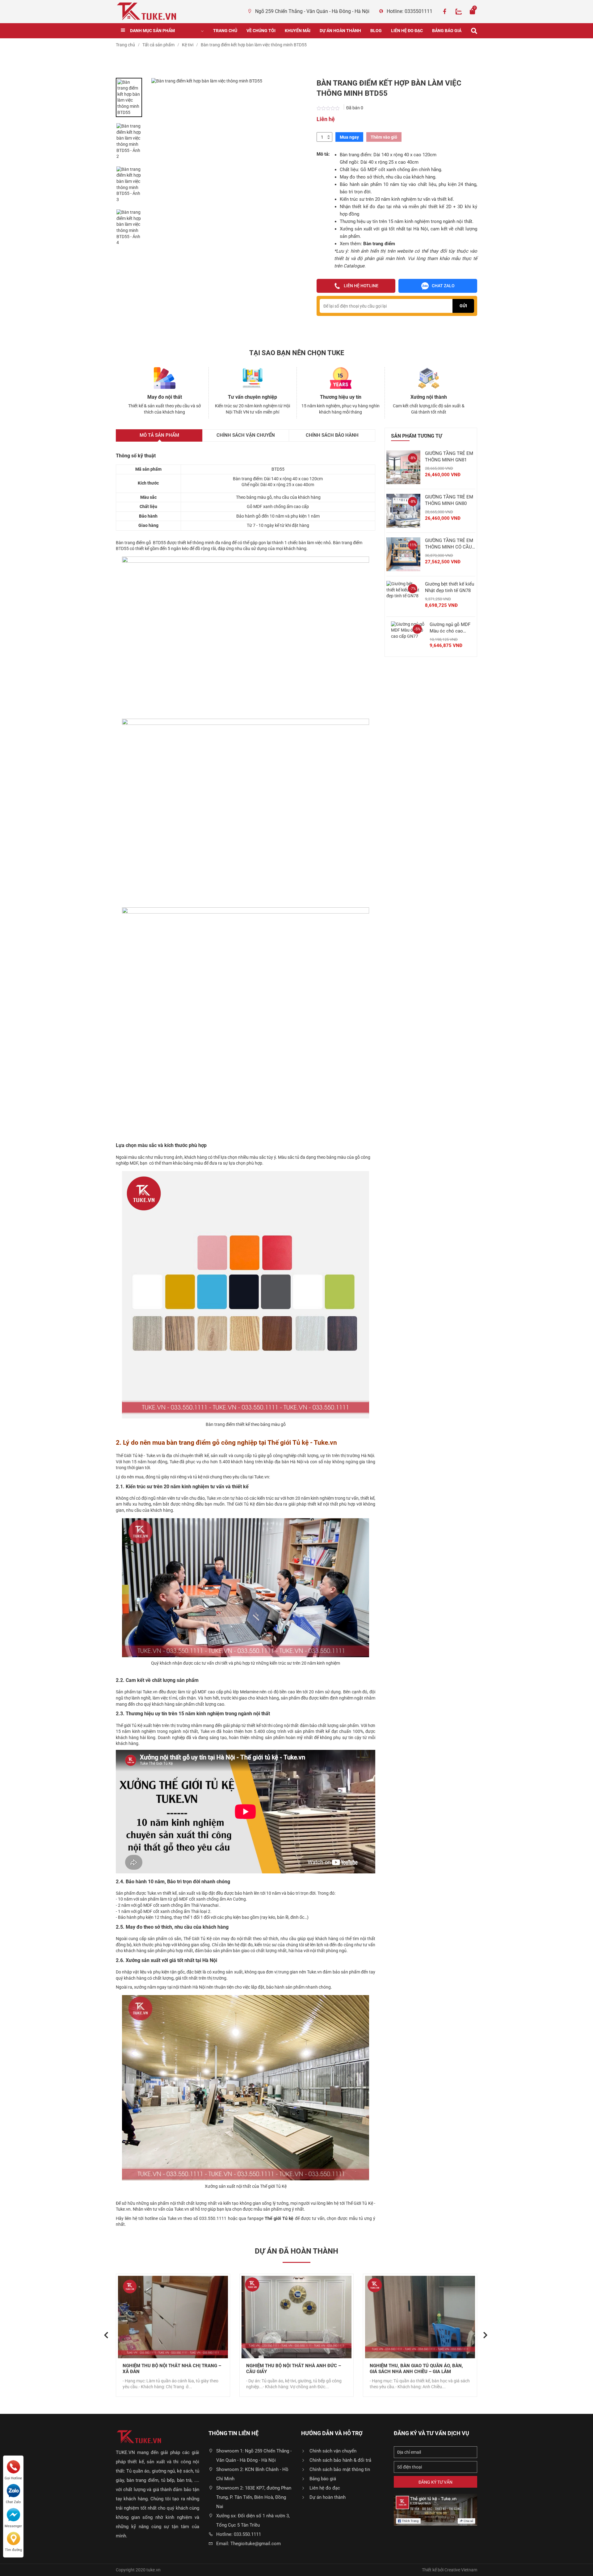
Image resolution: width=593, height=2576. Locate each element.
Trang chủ (225, 31)
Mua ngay (349, 137)
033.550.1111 (213, 2218)
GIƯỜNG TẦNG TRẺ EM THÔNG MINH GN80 (449, 500)
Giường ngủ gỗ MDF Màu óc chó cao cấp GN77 (450, 628)
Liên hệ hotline (361, 286)
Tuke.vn (154, 1456)
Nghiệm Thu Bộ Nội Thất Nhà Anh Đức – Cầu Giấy (170, 2369)
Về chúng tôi (261, 31)
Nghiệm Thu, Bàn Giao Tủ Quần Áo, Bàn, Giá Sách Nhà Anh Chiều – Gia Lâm (293, 2369)
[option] (129, 98)
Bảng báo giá (447, 31)
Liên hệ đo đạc (407, 31)
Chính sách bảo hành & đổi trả (340, 2460)
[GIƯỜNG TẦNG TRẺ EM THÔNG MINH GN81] (403, 467)
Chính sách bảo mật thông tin (340, 2469)
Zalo (459, 11)
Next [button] (483, 2330)
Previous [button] (104, 2330)
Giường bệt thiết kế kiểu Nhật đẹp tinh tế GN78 (450, 587)
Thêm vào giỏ (384, 137)
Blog (376, 31)
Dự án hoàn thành (340, 31)
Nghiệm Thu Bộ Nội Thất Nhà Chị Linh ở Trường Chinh (417, 2369)
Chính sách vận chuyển (333, 2451)
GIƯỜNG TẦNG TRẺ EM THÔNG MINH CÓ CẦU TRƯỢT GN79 (449, 544)
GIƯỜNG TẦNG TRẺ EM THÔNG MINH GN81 (449, 457)
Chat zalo (443, 286)
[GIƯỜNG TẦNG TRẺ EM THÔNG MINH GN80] (403, 511)
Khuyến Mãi (298, 31)
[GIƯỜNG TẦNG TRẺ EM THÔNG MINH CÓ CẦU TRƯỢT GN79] (403, 554)
